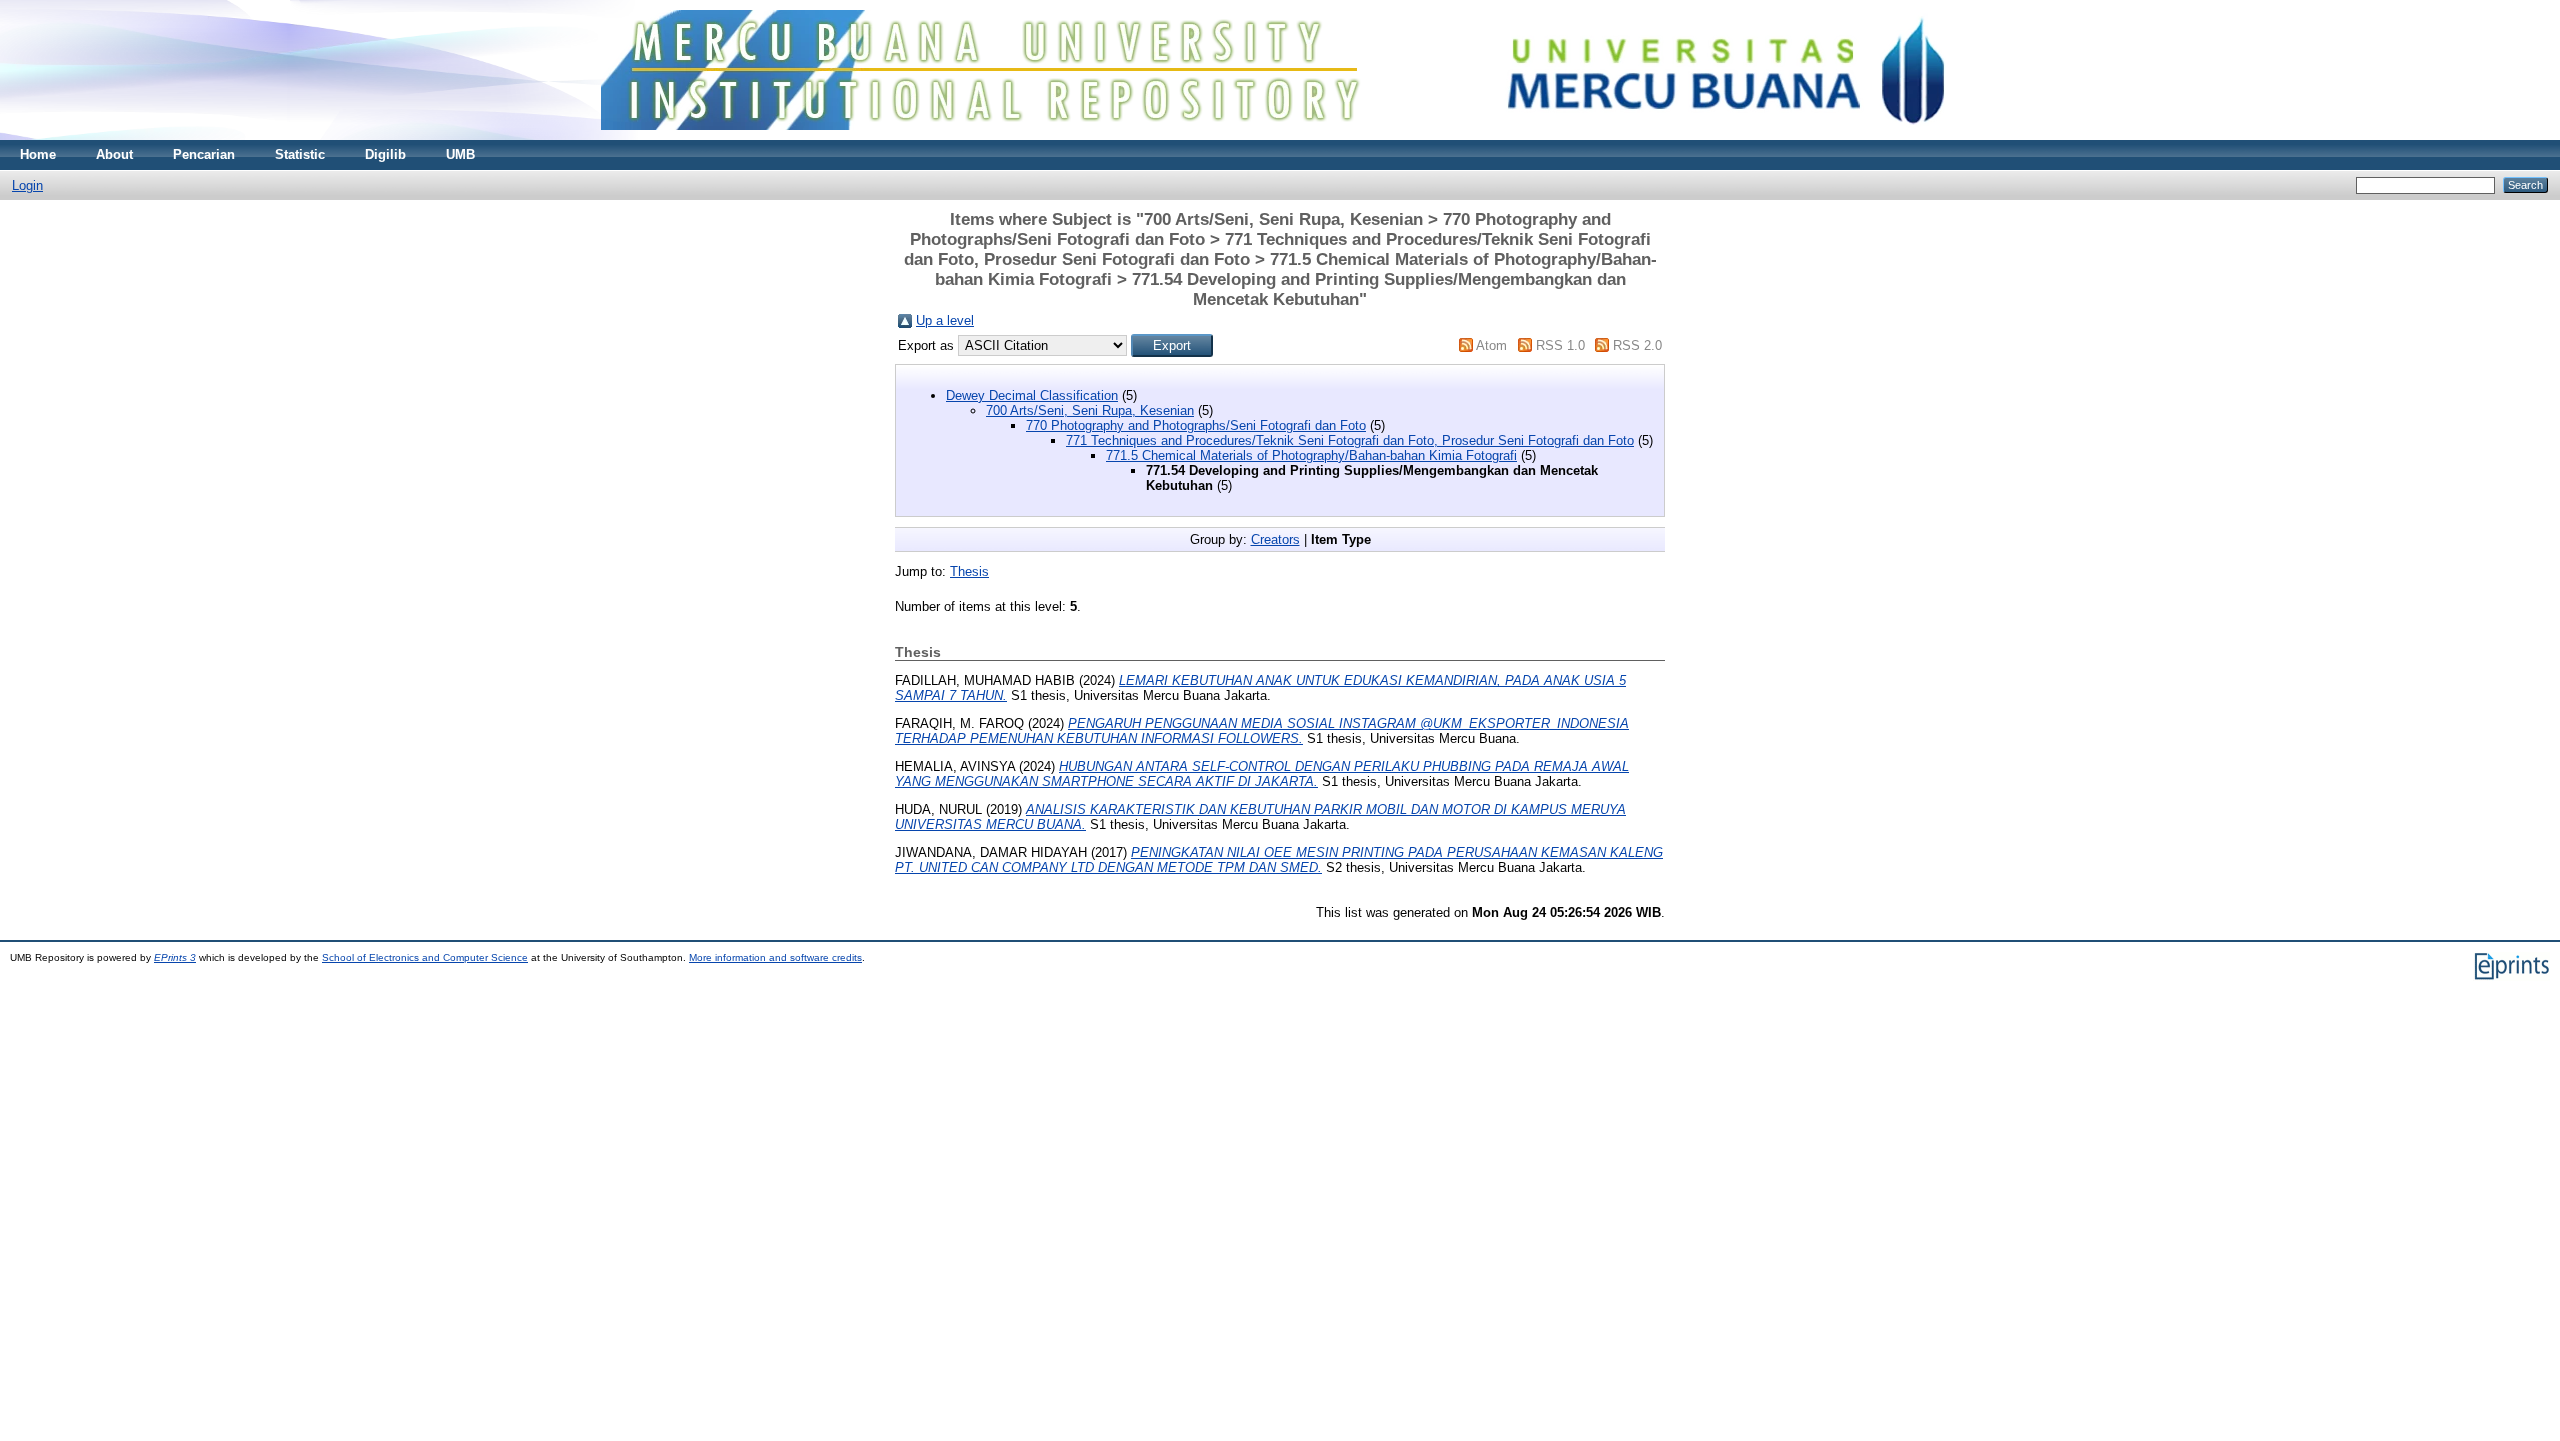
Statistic (300, 154)
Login (27, 185)
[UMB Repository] (1280, 135)
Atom (1491, 345)
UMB (460, 154)
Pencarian (204, 154)
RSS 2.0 (1637, 345)
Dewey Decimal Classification (1032, 395)
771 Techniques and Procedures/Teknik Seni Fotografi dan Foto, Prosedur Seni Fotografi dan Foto (1350, 440)
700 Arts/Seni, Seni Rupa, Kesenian (1090, 410)
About (114, 154)
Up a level (945, 320)
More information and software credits (775, 957)
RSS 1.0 (1560, 345)
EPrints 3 (175, 957)
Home (38, 154)
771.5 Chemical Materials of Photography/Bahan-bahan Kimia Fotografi (1311, 455)
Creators (1275, 539)
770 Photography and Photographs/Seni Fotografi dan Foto (1196, 425)
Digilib (385, 154)
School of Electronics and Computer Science (425, 957)
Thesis (969, 571)
